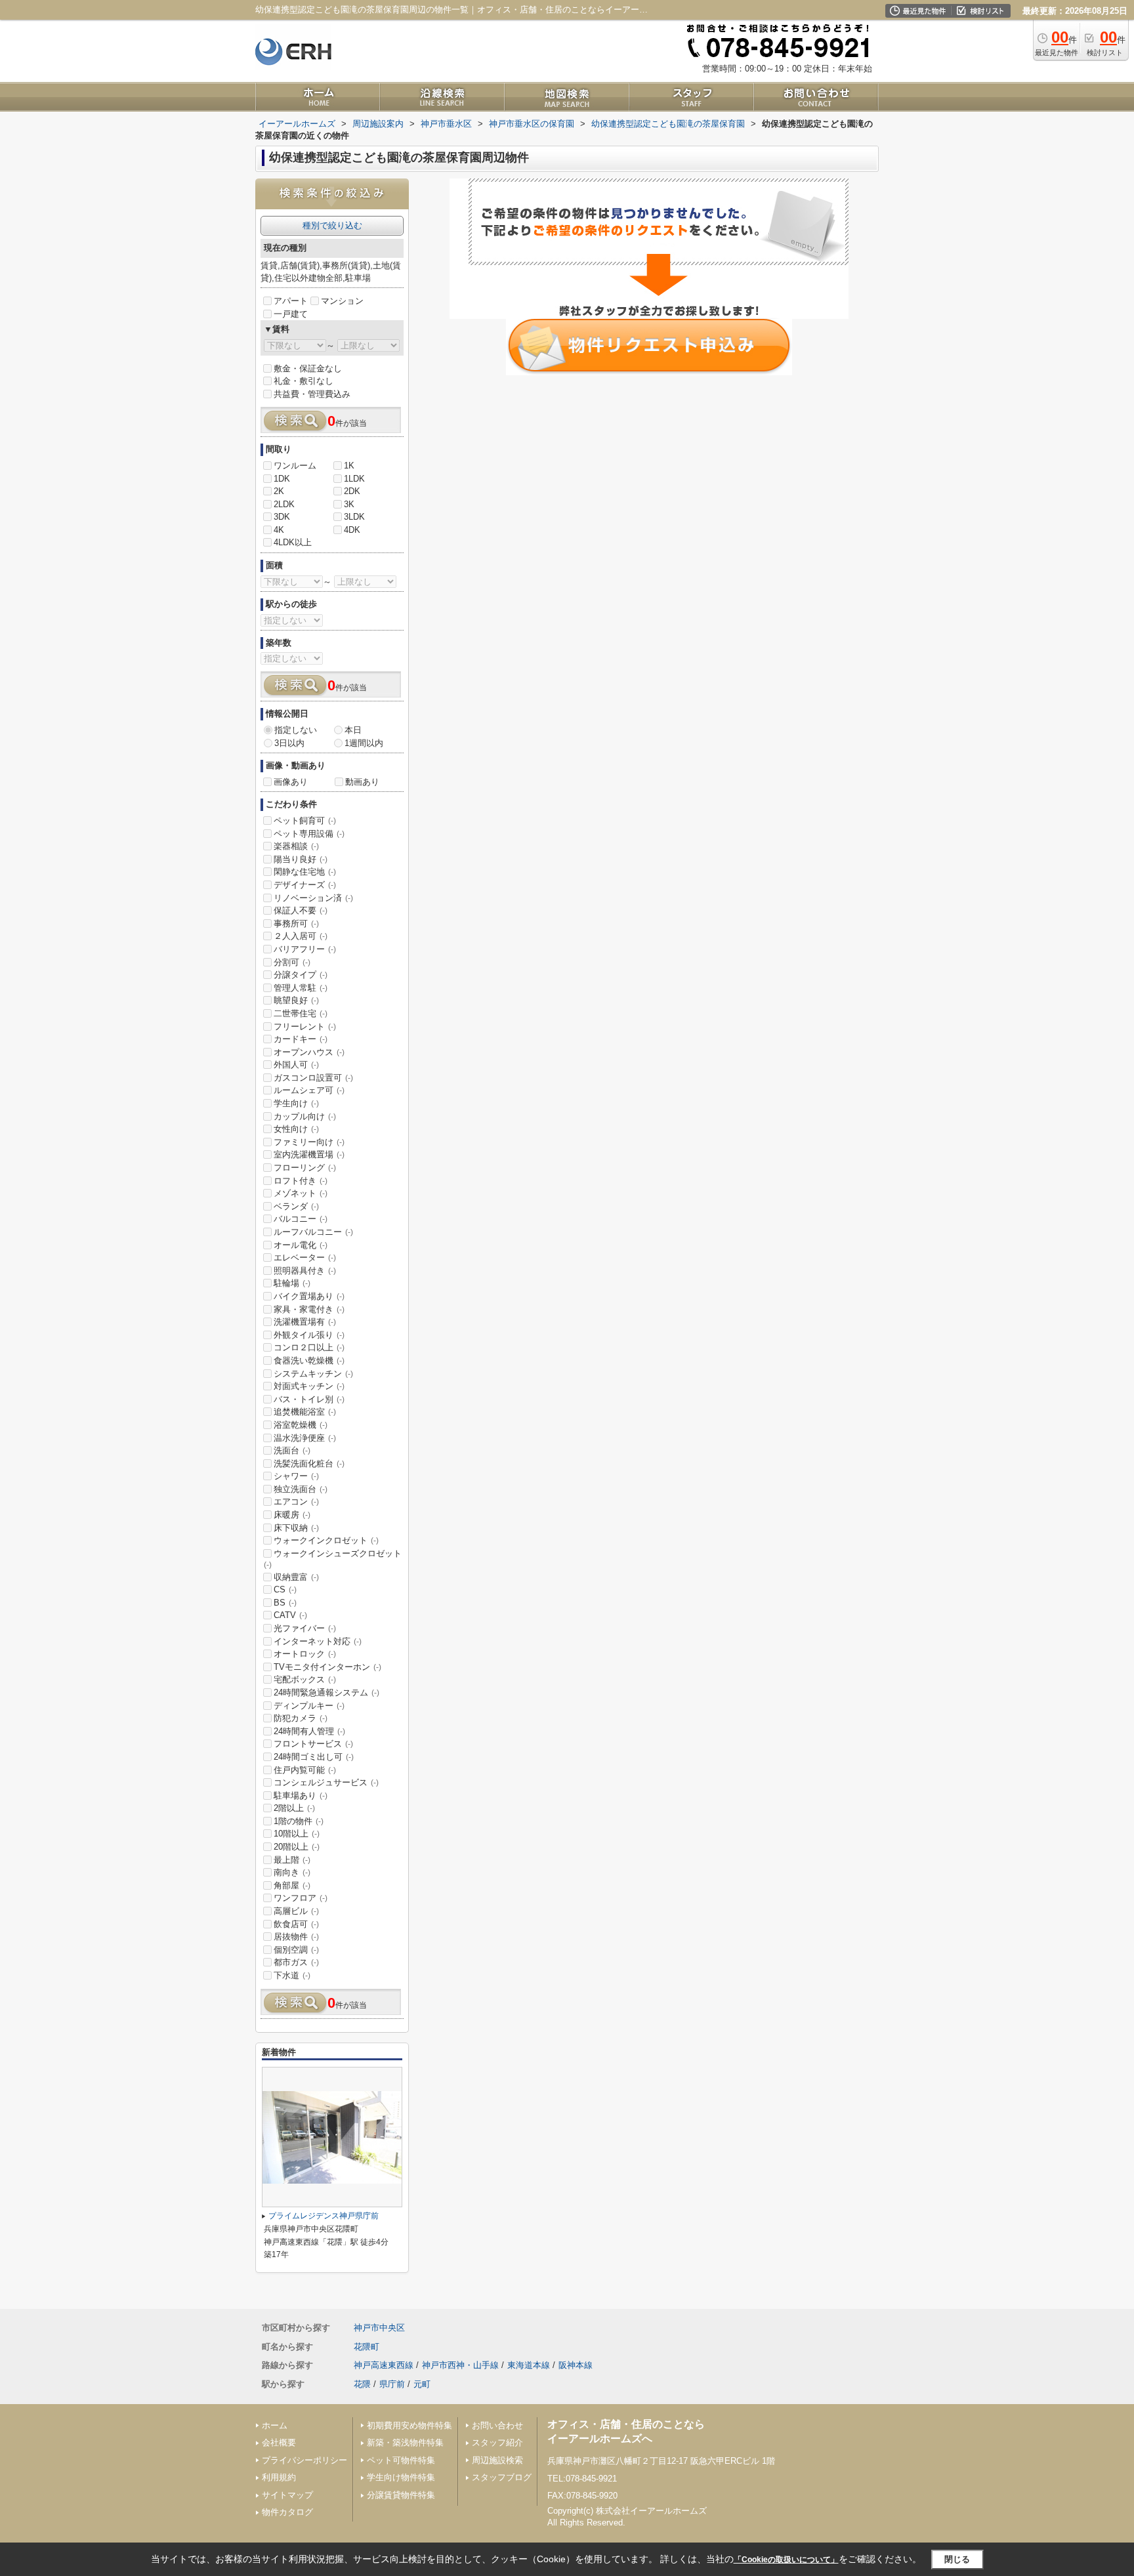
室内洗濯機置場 (309, 1154)
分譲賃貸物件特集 (401, 2495)
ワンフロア (301, 1898)
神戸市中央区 (379, 2328)
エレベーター (305, 1257)
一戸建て (291, 314)
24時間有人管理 (309, 1731)
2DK (352, 491)
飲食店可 (296, 1924)
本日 (353, 730)
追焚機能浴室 (305, 1412)
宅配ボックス (305, 1679)
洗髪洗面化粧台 (309, 1464)
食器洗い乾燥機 (309, 1361)
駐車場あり (301, 1796)
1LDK (354, 479)
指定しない (296, 730)
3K (349, 504)
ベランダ (296, 1206)
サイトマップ (287, 2495)
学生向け (296, 1103)
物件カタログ (287, 2512)
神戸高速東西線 (384, 2365)
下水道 (292, 1975)
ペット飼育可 (305, 821)
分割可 (292, 962)
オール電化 (301, 1245)
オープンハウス (309, 1052)
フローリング (305, 1168)
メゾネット (301, 1193)
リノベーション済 (313, 898)
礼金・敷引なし (304, 381)
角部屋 (292, 1885)
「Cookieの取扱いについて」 (786, 2560)
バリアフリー (305, 949)
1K (349, 466)
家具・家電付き (309, 1309)
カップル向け (305, 1116)
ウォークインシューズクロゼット (333, 1559)
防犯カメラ (301, 1718)
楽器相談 (296, 846)
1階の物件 (299, 1821)
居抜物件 (296, 1937)
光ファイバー (305, 1628)
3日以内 (289, 743)
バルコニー (301, 1219)
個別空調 (296, 1950)
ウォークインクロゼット (326, 1540)
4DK (352, 530)
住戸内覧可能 (305, 1770)
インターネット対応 (318, 1641)
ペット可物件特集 (401, 2460)
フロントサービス (313, 1744)
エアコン (296, 1502)
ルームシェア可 (309, 1090)
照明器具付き (305, 1271)
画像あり (291, 782)
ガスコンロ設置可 (313, 1078)
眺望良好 (296, 1000)
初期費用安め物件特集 (409, 2425)
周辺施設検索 (497, 2460)
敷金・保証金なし (308, 368)
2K (279, 491)
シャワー (296, 1476)
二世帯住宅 (301, 1013)
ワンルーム (295, 466)
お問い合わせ (497, 2425)
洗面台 (292, 1450)
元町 (422, 2384)
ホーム (275, 2425)
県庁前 (392, 2384)
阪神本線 (576, 2365)
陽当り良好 (301, 859)
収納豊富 (296, 1577)
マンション (342, 301)
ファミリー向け (309, 1142)
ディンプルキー (309, 1706)
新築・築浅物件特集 (405, 2442)
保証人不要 (301, 910)
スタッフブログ (502, 2477)
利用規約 (279, 2477)
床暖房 (292, 1515)
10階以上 (297, 1834)
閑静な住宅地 (305, 872)
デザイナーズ (305, 885)
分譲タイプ (301, 975)
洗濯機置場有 (305, 1322)
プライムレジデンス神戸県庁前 (324, 2216)
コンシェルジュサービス (326, 1782)
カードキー (301, 1039)
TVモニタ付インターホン (327, 1667)
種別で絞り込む (332, 225)
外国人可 (296, 1065)
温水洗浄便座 (305, 1438)
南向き (292, 1872)
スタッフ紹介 (497, 2442)
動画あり (362, 782)
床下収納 (296, 1528)
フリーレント (305, 1027)
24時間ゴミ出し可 (314, 1757)
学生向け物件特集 (401, 2477)
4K (279, 530)
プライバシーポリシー (304, 2460)
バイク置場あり (309, 1296)
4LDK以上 (293, 542)
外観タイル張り (309, 1335)
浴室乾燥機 (301, 1425)
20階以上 (297, 1847)
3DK (282, 517)
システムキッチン (313, 1374)
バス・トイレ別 (309, 1399)
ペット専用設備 (309, 834)
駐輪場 (292, 1283)
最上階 (292, 1860)
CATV (290, 1615)
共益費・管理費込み (312, 394)
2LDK (284, 504)
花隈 (362, 2384)
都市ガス (296, 1962)
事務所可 (296, 924)
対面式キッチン (309, 1386)
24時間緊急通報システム (326, 1693)
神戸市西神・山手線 (460, 2365)
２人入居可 (301, 936)
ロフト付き (301, 1181)
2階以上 (294, 1808)
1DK (282, 479)
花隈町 (367, 2347)
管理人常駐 (301, 988)
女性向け (296, 1129)
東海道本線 (529, 2365)
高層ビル (296, 1911)
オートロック (305, 1654)
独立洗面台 (301, 1489)
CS (285, 1589)
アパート (291, 301)
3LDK (354, 517)
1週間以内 (364, 743)
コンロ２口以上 (309, 1347)
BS (285, 1603)
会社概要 (279, 2442)
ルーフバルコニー (313, 1232)
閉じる (957, 2559)
